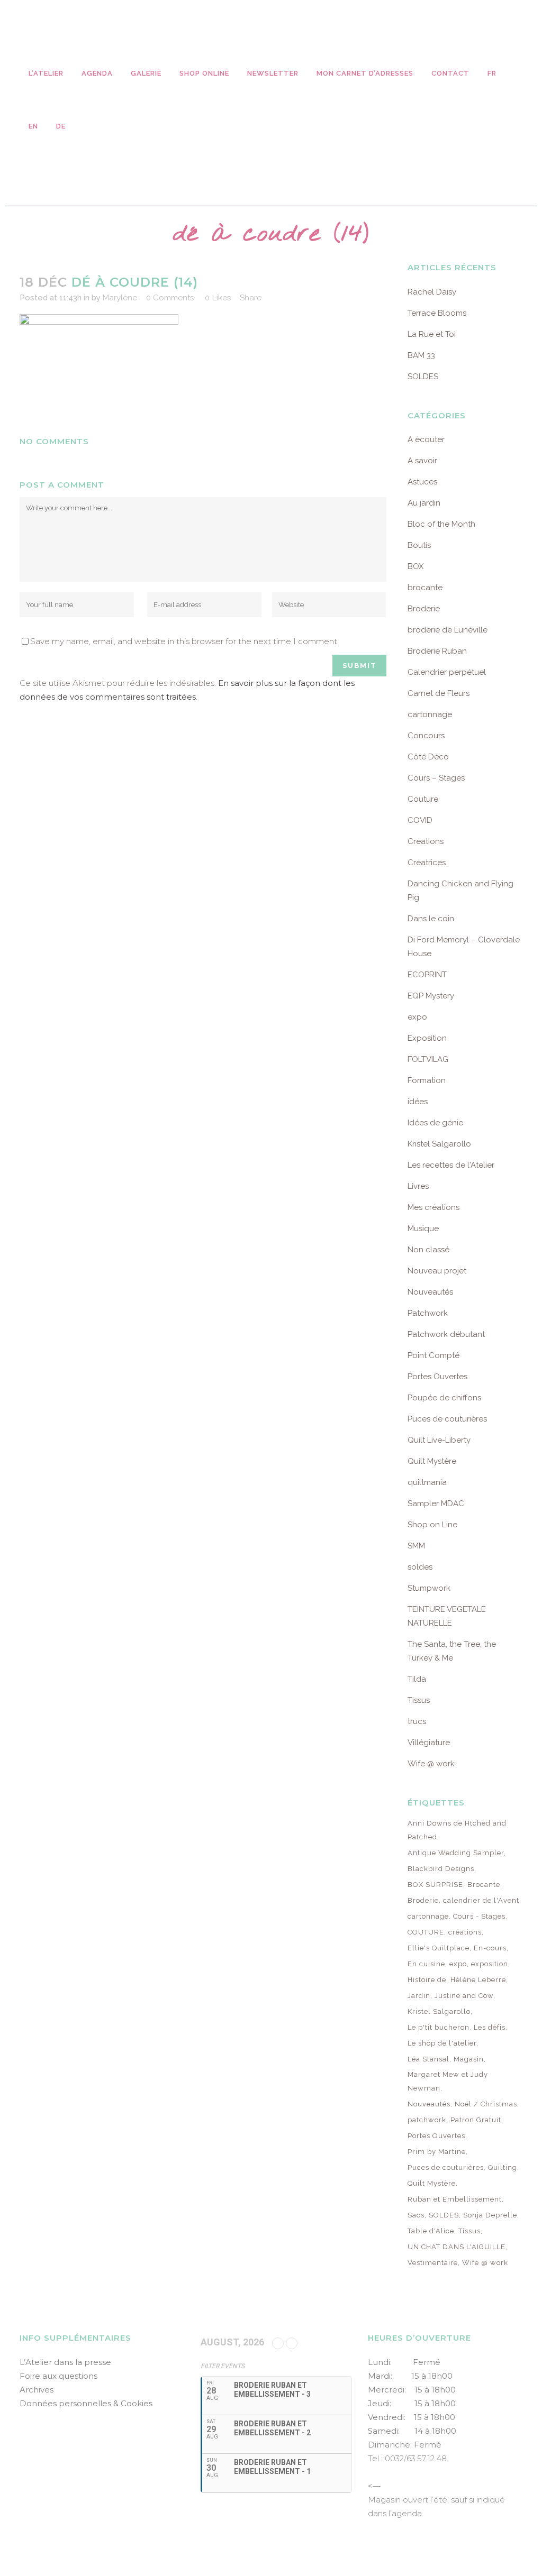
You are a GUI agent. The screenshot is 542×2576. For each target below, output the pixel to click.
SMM (416, 1546)
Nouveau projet (437, 1271)
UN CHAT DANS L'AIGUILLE (457, 2247)
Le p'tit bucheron (439, 2027)
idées (418, 1102)
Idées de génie (435, 1123)
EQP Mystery (431, 996)
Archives (37, 2390)
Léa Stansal (428, 2059)
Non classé (428, 1250)
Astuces (422, 482)
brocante (425, 588)
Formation (427, 1080)
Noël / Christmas (486, 2104)
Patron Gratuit (476, 2120)
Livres (418, 1186)
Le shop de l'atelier (442, 2043)
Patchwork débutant (446, 1334)
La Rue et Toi (432, 334)
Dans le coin (431, 919)
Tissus (419, 1700)
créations (465, 1932)
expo (417, 1017)
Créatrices (427, 863)
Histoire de (427, 1980)
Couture (423, 799)
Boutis (419, 545)
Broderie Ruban (437, 651)
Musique (423, 1229)
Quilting (503, 2167)
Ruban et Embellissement (455, 2199)
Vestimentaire (433, 2263)
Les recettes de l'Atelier (451, 1165)
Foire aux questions (58, 2376)
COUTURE (426, 1932)
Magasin (469, 2059)
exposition (490, 1964)
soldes (420, 1567)
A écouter (426, 439)
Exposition (427, 1038)
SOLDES (423, 377)
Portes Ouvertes (437, 1377)
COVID (420, 820)
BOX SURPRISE (435, 1885)
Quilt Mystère (432, 1461)
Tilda (417, 1679)
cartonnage (430, 714)
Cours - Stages (479, 1916)
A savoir (422, 461)
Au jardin (424, 503)
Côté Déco (428, 757)
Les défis (490, 2027)
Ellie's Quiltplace (439, 1948)
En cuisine (426, 1964)
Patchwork (428, 1313)
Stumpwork (429, 1588)
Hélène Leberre (478, 1980)
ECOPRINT (427, 975)
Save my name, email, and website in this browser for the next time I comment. (184, 641)
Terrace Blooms (437, 313)
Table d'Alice (431, 2231)
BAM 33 (421, 355)
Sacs (416, 2215)
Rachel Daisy (432, 292)
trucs (417, 1721)
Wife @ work (431, 1764)
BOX (415, 566)
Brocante (484, 1885)
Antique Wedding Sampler (456, 1853)
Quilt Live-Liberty (439, 1440)
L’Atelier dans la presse (65, 2362)
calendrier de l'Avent (481, 1900)
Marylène (120, 298)
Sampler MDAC (436, 1504)
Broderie (424, 609)
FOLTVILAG (428, 1059)
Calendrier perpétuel (447, 672)
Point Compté (433, 1355)
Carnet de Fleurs (439, 693)
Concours (426, 736)
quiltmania (427, 1482)
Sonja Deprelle (490, 2215)
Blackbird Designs (441, 1869)
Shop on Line (432, 1525)
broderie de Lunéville (448, 630)
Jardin (419, 1996)
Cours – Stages (436, 778)
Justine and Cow (464, 1996)
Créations (426, 841)
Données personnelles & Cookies (86, 2403)
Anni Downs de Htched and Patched (457, 1830)
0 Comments (170, 298)
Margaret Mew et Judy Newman (448, 2081)
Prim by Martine (437, 2152)
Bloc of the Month (441, 524)
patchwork (427, 2120)
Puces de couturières (447, 1419)
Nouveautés (430, 1292)
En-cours (490, 1948)
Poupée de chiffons (444, 1398)
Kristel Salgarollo (439, 1144)
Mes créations (433, 1207)
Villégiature (429, 1743)
